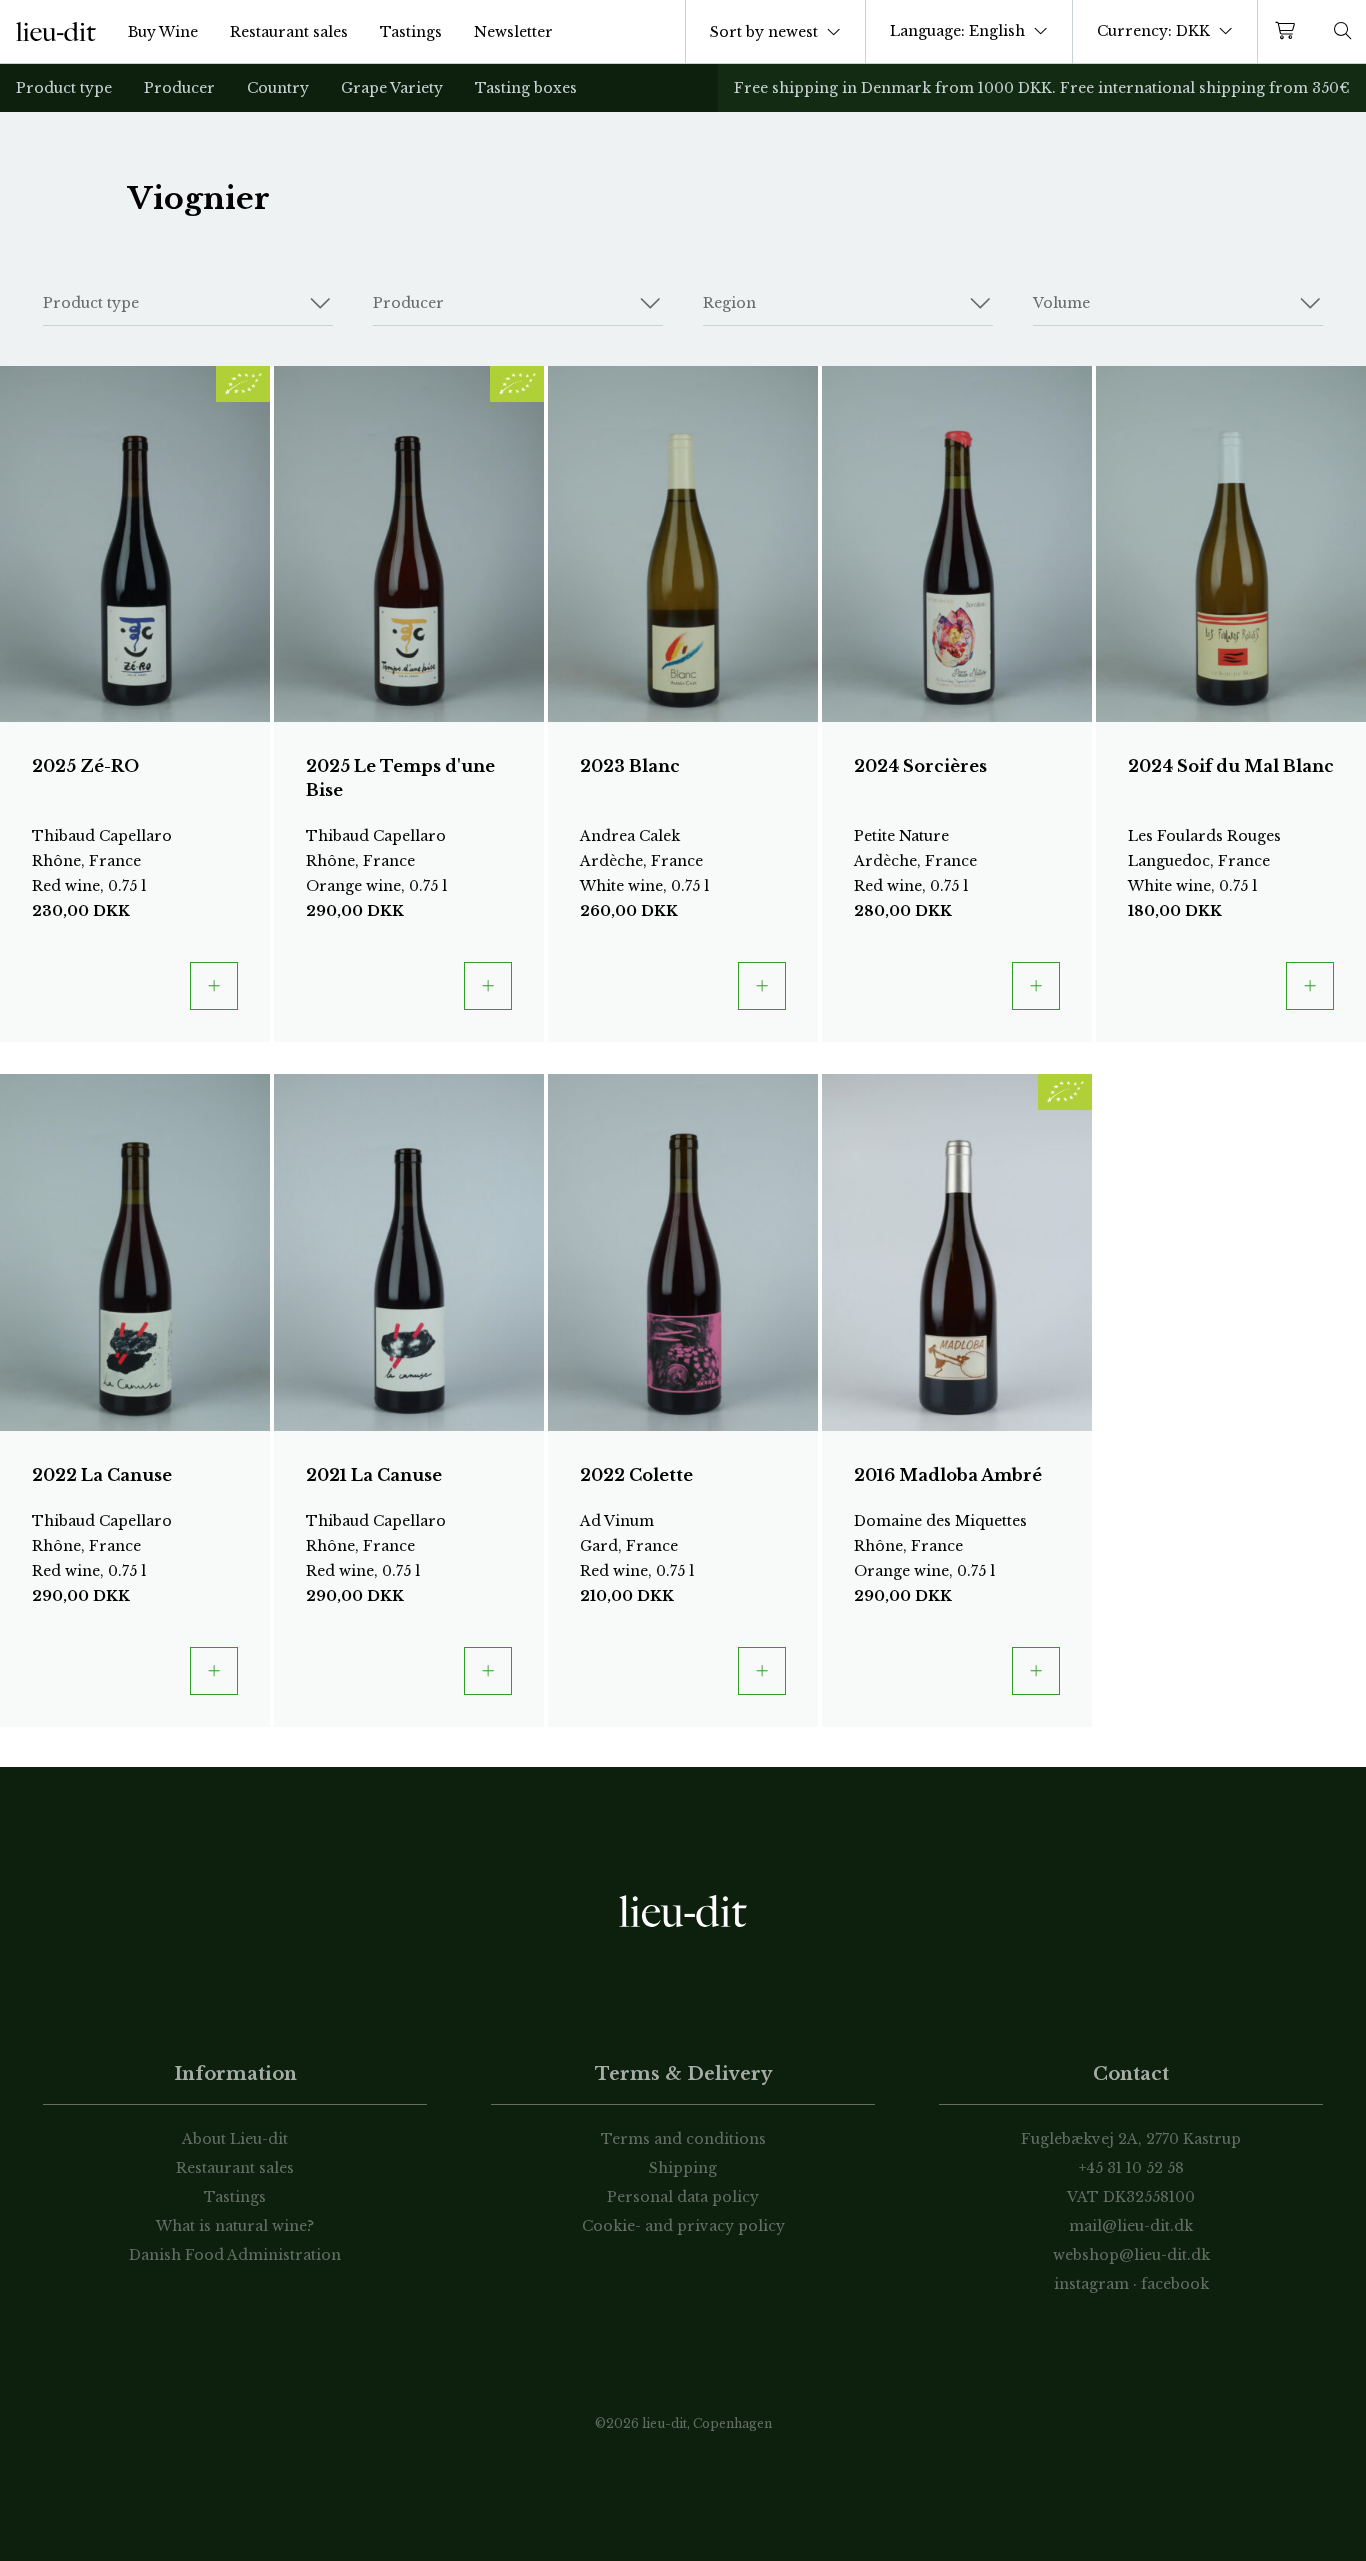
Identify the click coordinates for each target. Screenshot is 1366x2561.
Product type (64, 88)
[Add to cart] (214, 986)
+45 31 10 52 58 (1131, 2168)
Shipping (683, 2168)
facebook (1175, 2284)
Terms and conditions (683, 2139)
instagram (1091, 2284)
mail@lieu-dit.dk (1131, 2226)
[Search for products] (1343, 31)
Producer (179, 88)
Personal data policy (683, 2197)
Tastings (411, 32)
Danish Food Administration (235, 2255)
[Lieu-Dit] (56, 32)
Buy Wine (163, 32)
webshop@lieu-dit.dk (1131, 2255)
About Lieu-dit (235, 2139)
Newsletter (513, 32)
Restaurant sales (289, 32)
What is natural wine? (235, 2226)
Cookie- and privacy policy (683, 2226)
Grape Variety (392, 88)
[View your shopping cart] (1289, 31)
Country (278, 88)
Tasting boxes (526, 88)
